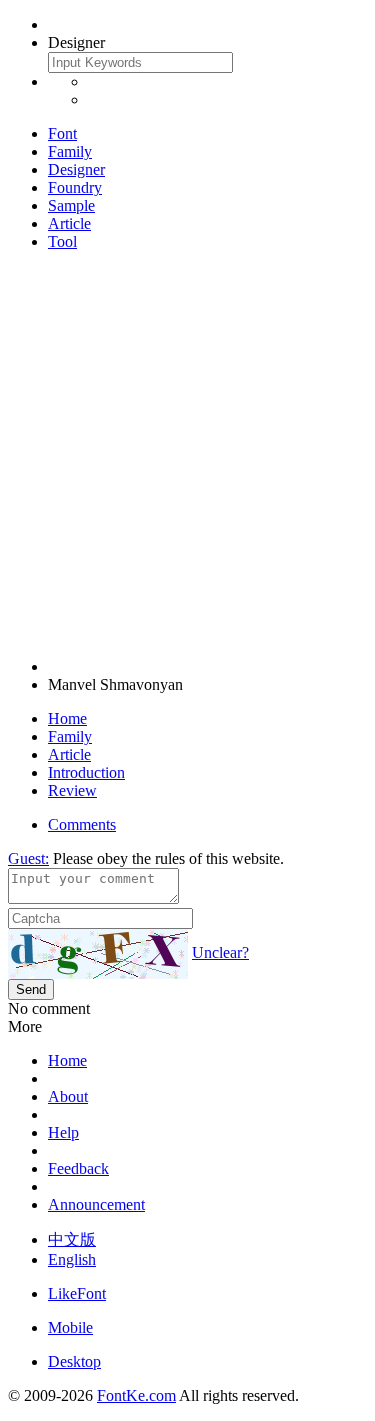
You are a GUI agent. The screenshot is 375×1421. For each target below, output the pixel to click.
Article (69, 223)
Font (62, 133)
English (72, 1259)
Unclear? (220, 952)
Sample (71, 205)
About (68, 1096)
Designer (76, 169)
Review (72, 790)
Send (31, 989)
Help (63, 1132)
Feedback (78, 1168)
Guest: (28, 858)
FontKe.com (136, 1395)
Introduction (86, 772)
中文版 (72, 1239)
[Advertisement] (187, 454)
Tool (62, 241)
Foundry (75, 187)
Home (67, 718)
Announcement (96, 1204)
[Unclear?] (98, 954)
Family (70, 151)
